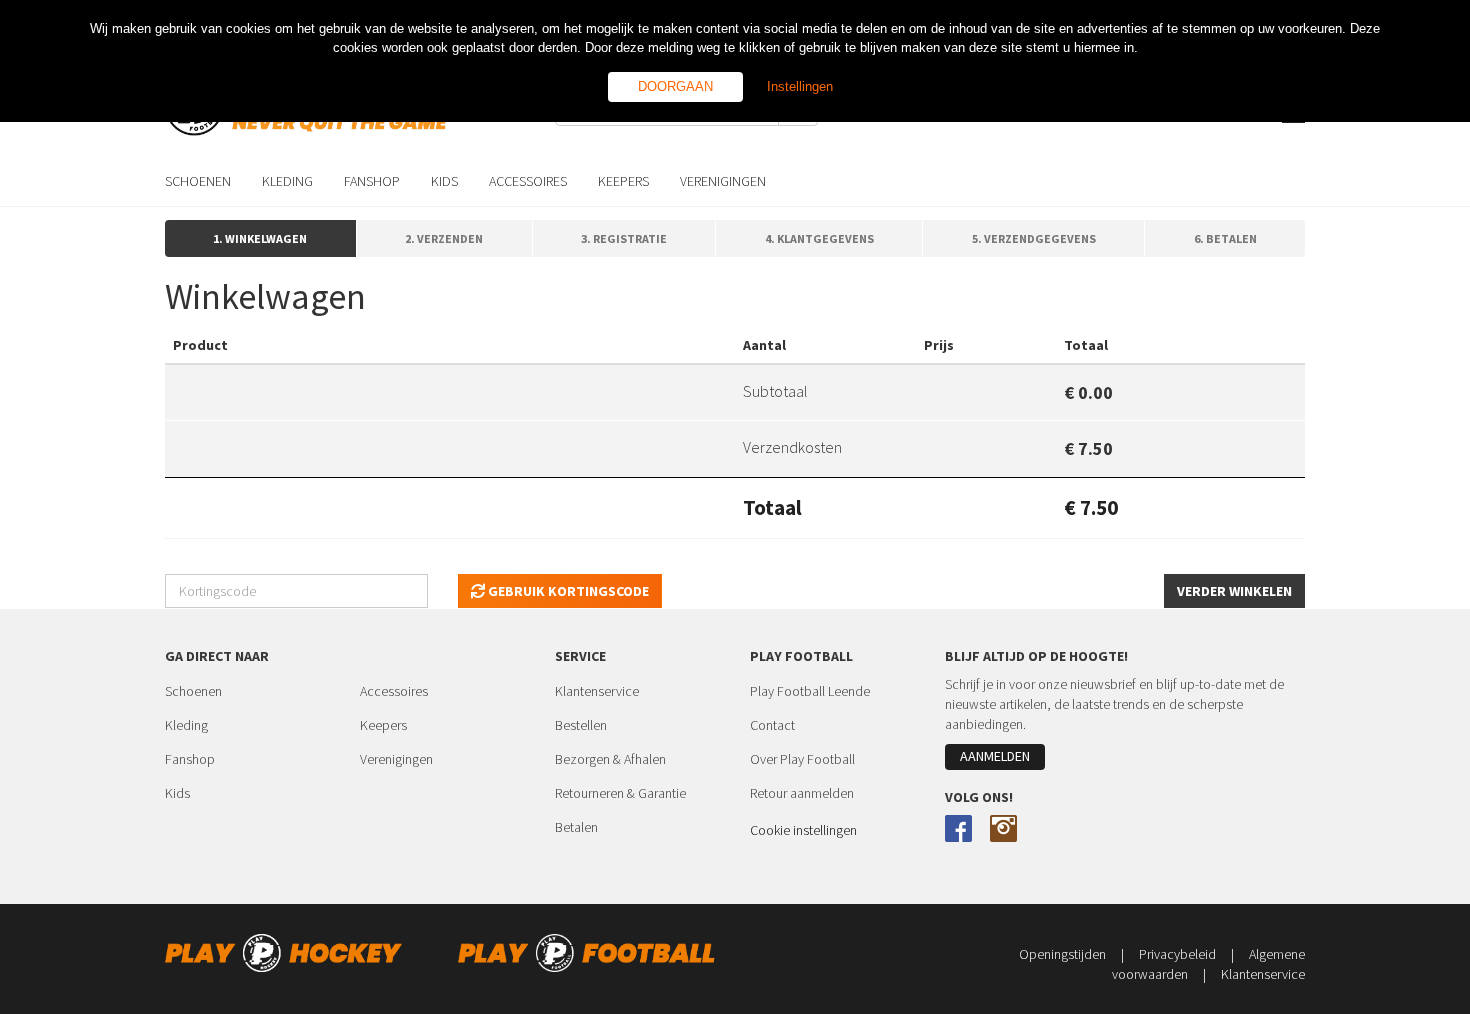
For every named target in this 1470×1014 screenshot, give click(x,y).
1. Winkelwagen (260, 238)
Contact (772, 725)
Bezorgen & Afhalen (610, 759)
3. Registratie (624, 238)
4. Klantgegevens (819, 238)
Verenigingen (396, 759)
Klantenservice (597, 691)
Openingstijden (1071, 954)
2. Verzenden (444, 238)
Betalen (576, 827)
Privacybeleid (1186, 954)
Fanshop (190, 759)
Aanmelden (995, 756)
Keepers (383, 725)
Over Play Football (802, 759)
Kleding (186, 725)
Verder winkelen (1234, 591)
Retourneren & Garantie (620, 793)
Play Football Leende (810, 691)
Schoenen (193, 691)
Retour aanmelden (802, 793)
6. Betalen (1225, 238)
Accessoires (394, 691)
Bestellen (581, 725)
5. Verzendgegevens (1034, 238)
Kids (177, 793)
